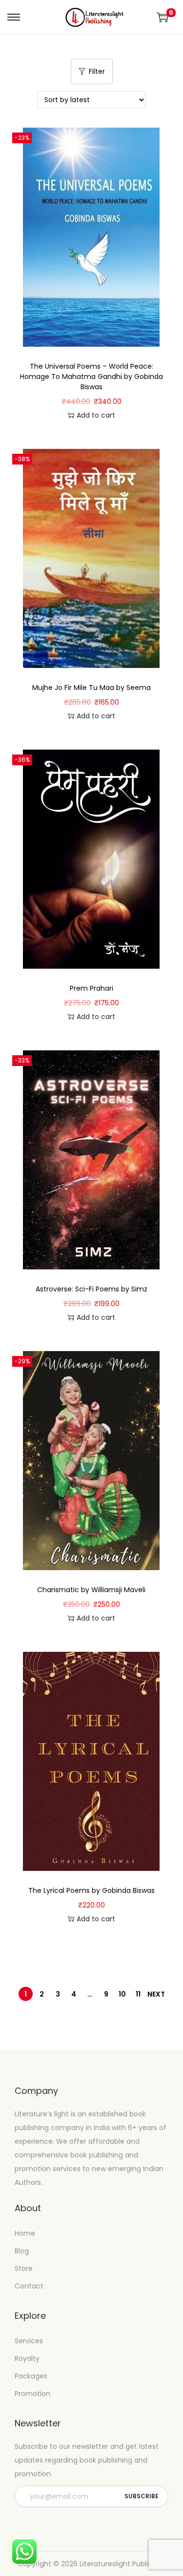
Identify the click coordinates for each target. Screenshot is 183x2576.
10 (122, 1994)
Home (25, 2233)
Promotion (32, 2394)
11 (138, 1994)
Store (24, 2268)
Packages (31, 2376)
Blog (22, 2251)
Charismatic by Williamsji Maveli (91, 1590)
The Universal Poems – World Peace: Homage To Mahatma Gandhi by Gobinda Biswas (91, 377)
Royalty (27, 2358)
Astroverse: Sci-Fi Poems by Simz (91, 1289)
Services (29, 2341)
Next (156, 1994)
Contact (29, 2286)
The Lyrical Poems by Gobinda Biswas (91, 1890)
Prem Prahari (91, 988)
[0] (163, 17)
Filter (97, 71)
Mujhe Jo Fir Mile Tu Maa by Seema (91, 688)
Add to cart (96, 415)
